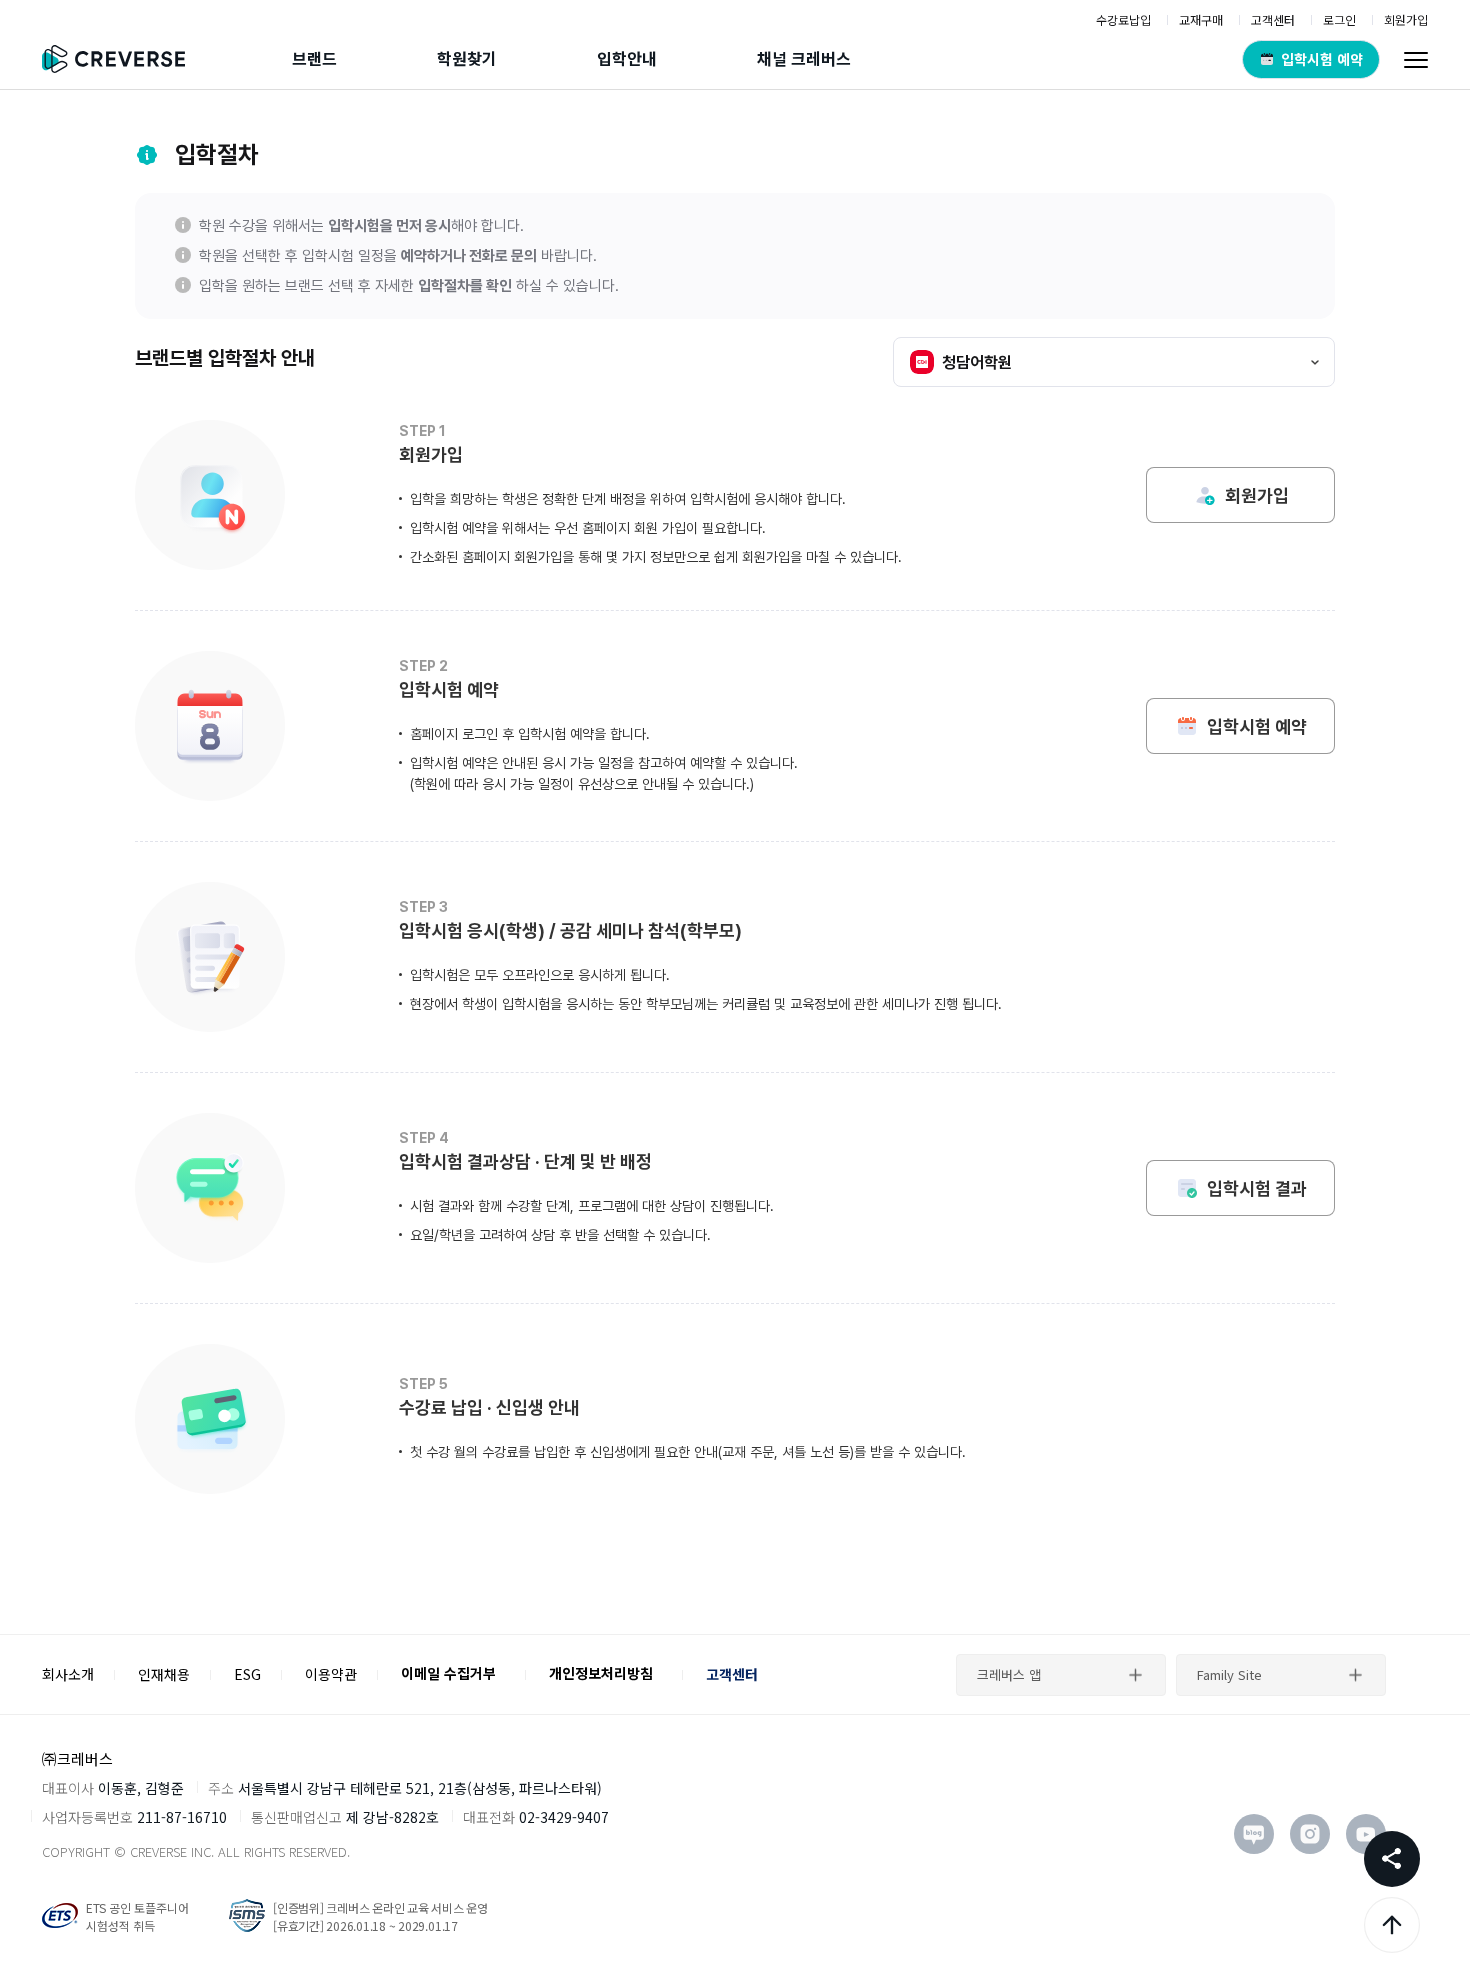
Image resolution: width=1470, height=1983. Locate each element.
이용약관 (331, 1674)
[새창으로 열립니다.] (1254, 1834)
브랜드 (314, 58)
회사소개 (68, 1674)
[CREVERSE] (120, 59)
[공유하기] (1392, 1859)
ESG (247, 1674)
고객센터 (732, 1674)
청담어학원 (977, 362)
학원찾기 (467, 58)
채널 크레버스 (804, 58)
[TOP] (1392, 1925)
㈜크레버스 (77, 1758)
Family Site (1229, 1674)
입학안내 (627, 58)
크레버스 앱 (1009, 1674)
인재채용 (164, 1674)
